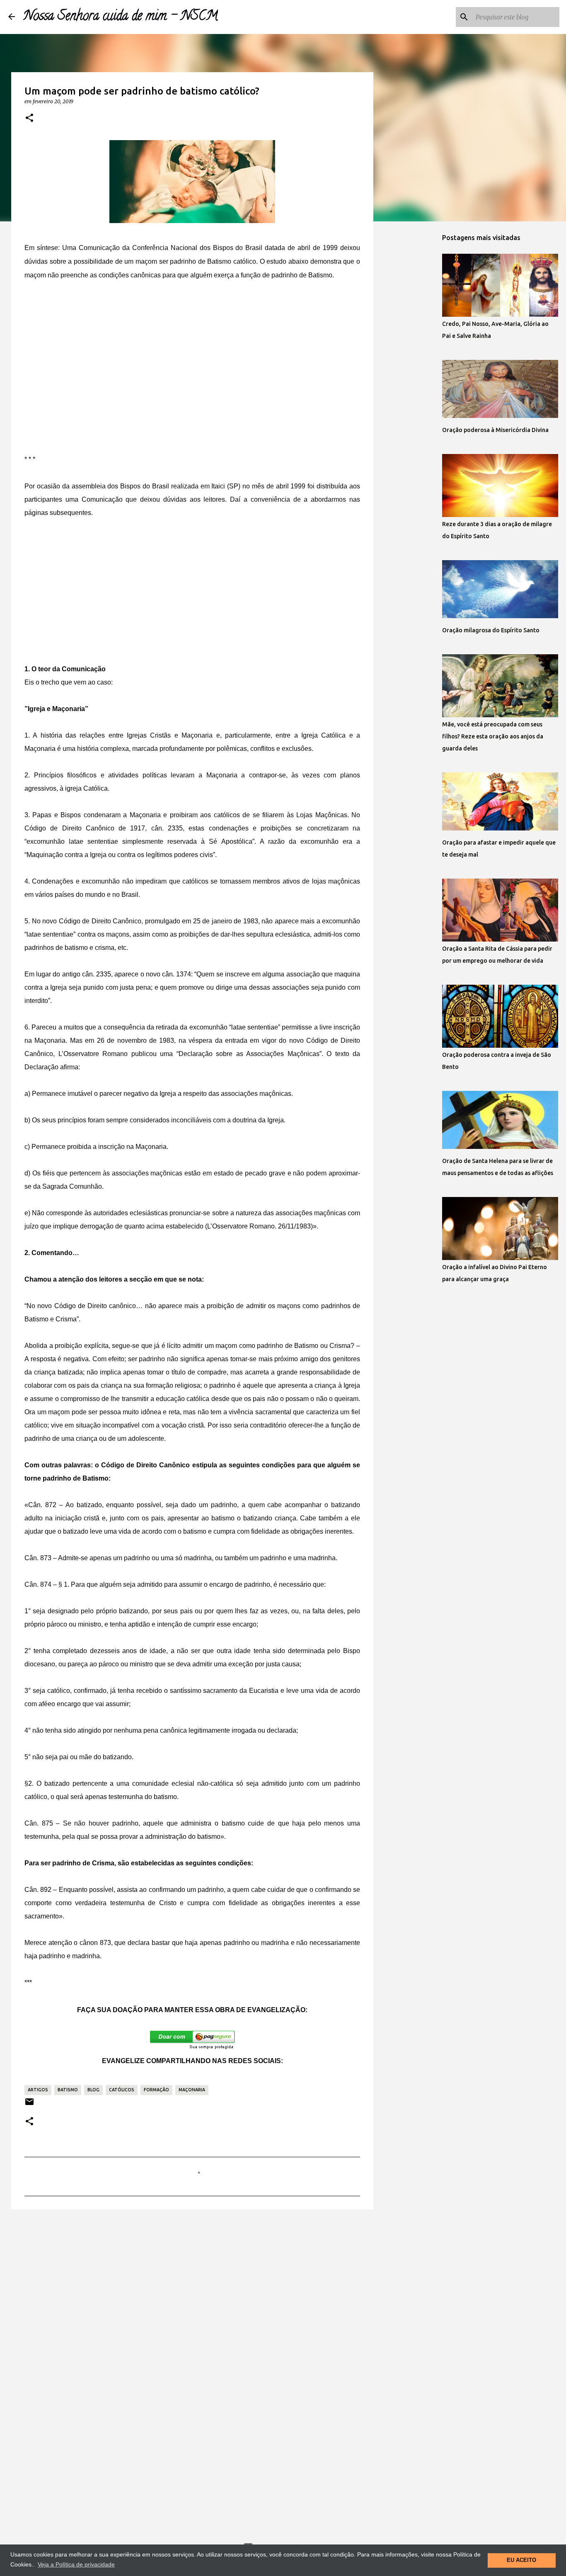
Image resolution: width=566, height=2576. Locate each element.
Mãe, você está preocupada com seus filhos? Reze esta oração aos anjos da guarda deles (493, 736)
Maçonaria (192, 2090)
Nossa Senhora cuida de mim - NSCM (121, 17)
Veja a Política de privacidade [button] (76, 2564)
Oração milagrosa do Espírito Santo (491, 630)
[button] (29, 118)
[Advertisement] (192, 353)
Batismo (68, 2090)
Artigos (38, 2090)
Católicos (122, 2090)
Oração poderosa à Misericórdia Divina (495, 430)
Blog (93, 2090)
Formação (156, 2090)
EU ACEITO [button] (521, 2560)
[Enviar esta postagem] (29, 2105)
